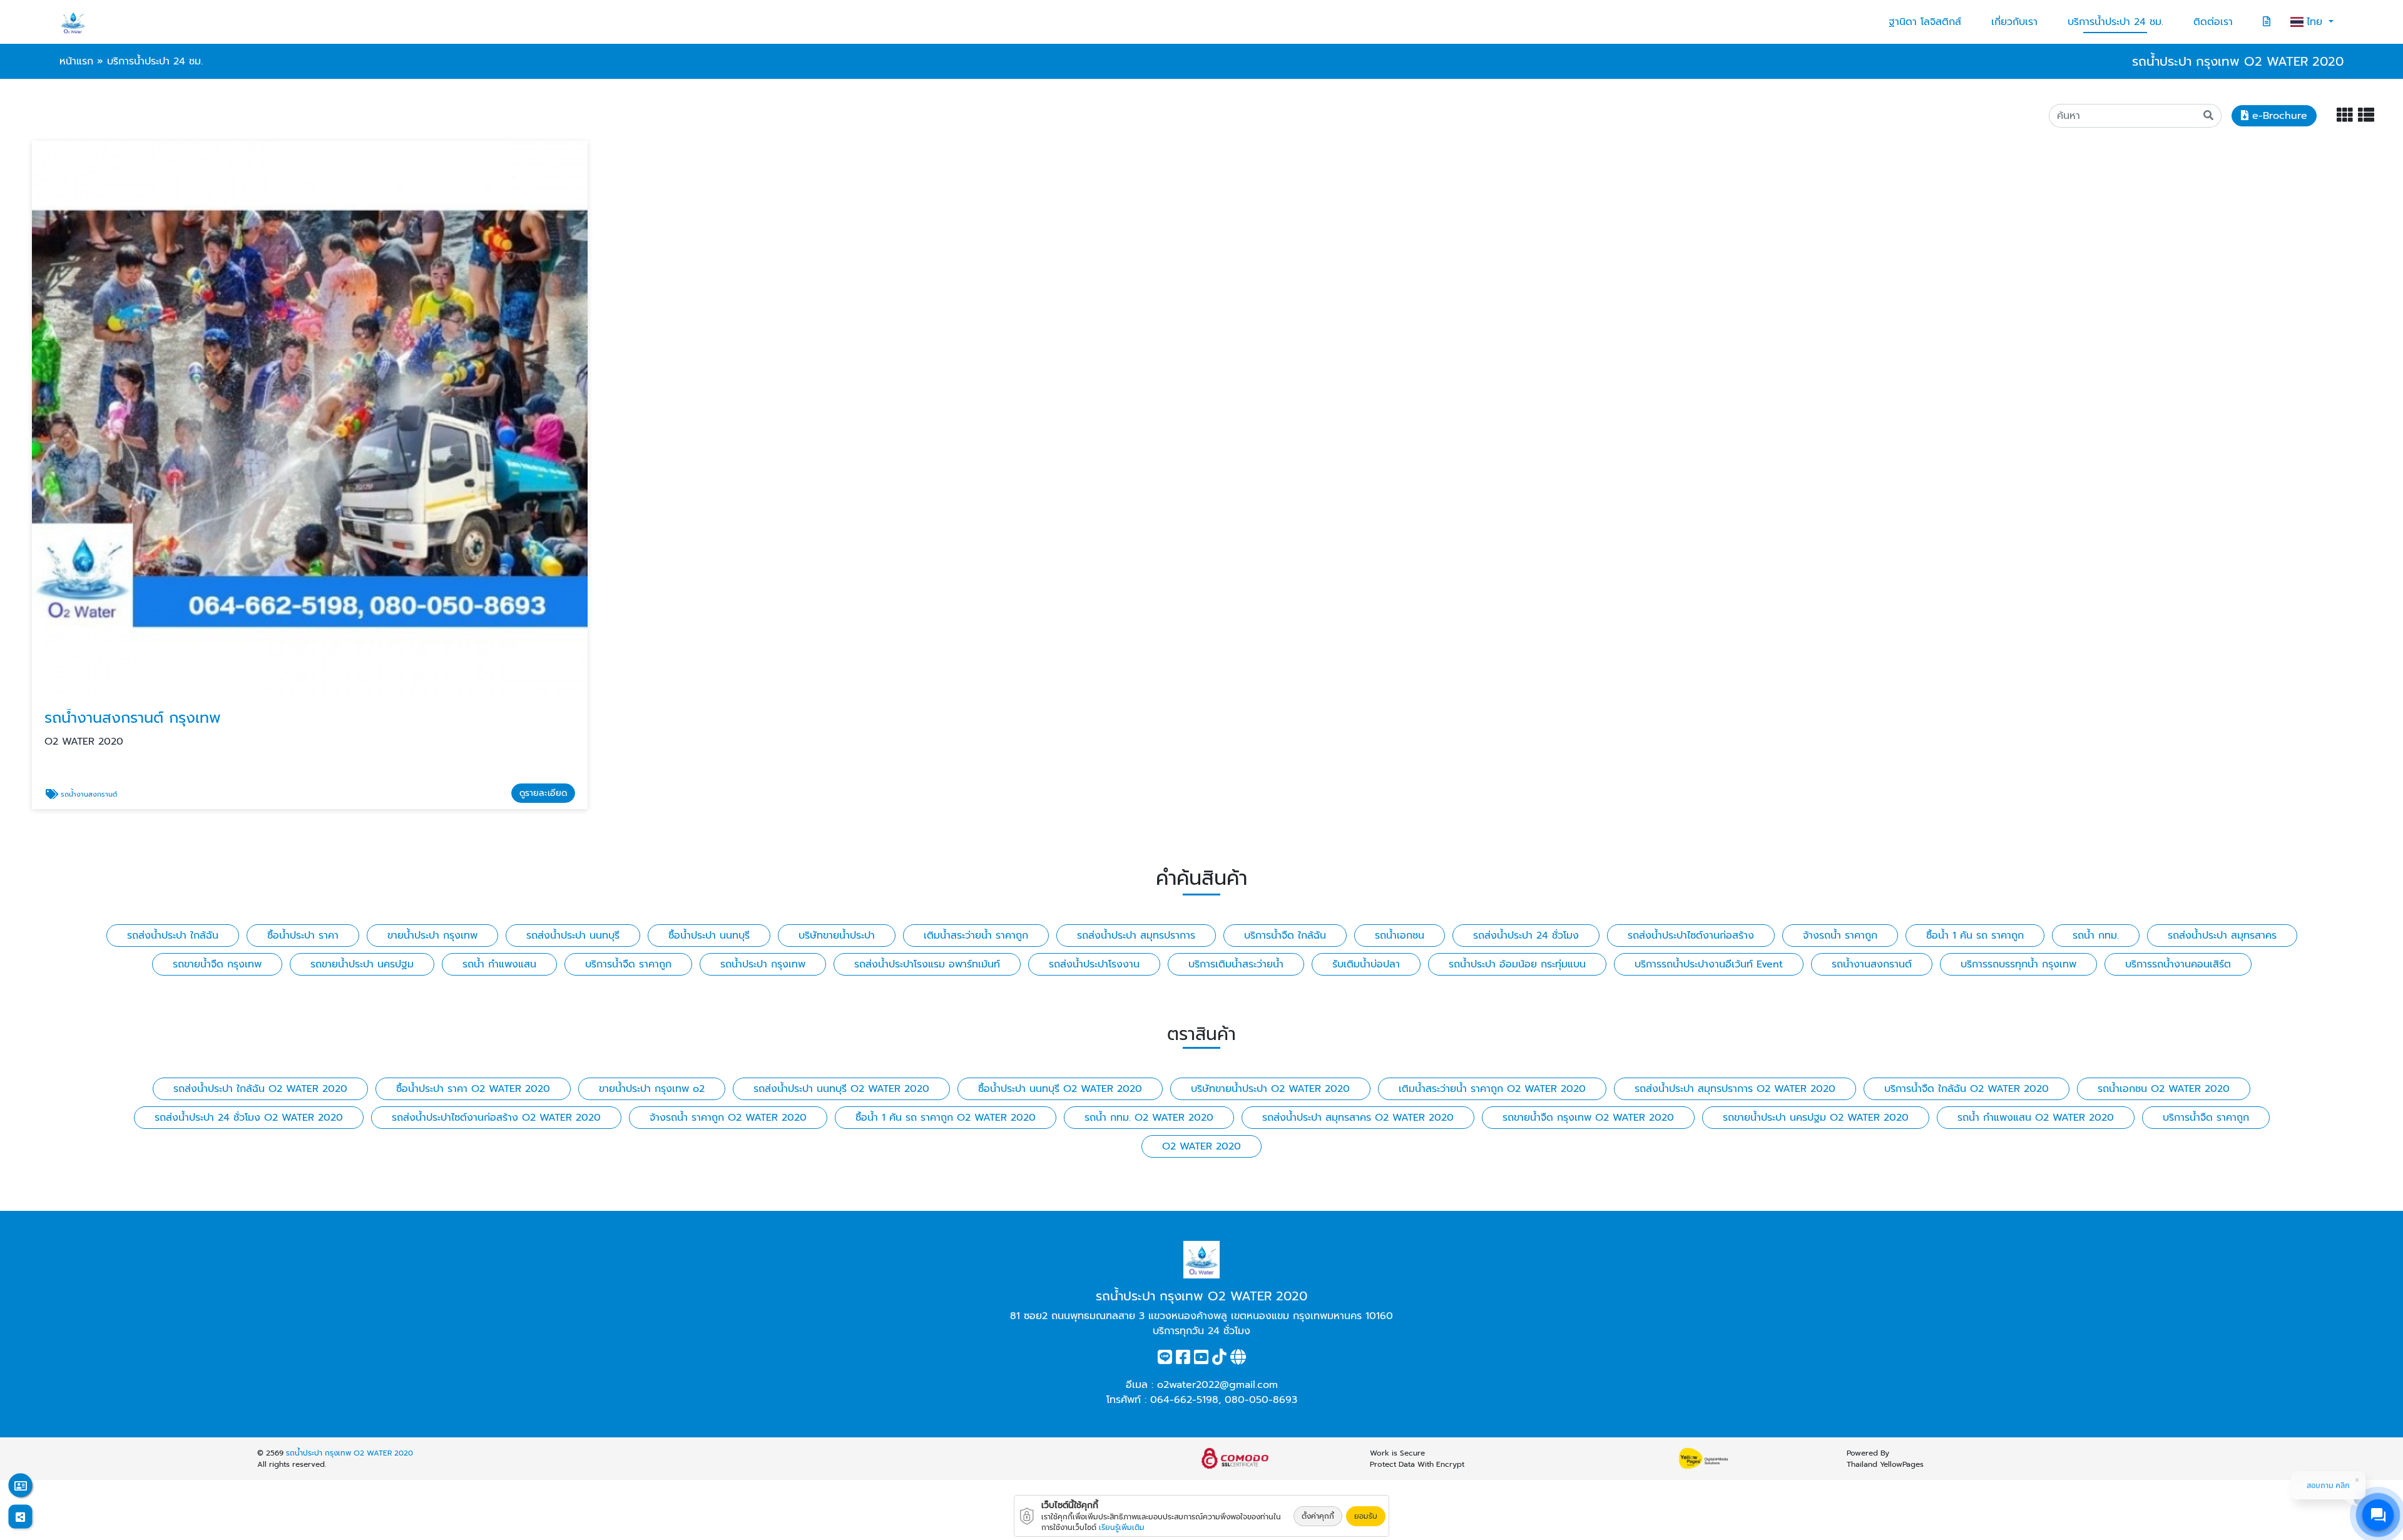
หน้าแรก (76, 61)
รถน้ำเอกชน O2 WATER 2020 (2164, 1089)
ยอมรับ (1366, 1516)
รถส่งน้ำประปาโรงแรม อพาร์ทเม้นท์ (927, 964)
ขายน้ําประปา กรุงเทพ (432, 936)
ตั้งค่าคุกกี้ (1318, 1516)
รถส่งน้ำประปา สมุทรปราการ (1136, 936)
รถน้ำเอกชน (1400, 936)
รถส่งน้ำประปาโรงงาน (1094, 964)
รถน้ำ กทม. (2096, 936)
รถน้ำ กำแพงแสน (499, 964)
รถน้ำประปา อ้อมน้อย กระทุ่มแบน (1517, 964)
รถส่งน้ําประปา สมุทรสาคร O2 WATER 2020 (1358, 1118)
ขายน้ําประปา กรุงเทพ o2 (652, 1089)
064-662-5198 (1184, 1400)
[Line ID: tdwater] (1165, 1360)
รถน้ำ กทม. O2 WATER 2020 (1149, 1118)
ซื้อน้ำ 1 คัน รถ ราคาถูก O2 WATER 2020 (946, 1118)
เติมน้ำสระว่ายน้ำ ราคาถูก (976, 936)
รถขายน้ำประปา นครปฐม (362, 964)
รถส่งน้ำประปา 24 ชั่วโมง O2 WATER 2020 (249, 1118)
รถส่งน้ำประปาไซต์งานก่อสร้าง (1691, 936)
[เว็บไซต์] (1238, 1360)
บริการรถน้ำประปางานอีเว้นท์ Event (1709, 964)
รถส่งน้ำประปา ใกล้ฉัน (173, 936)
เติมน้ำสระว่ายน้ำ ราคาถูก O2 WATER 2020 (1492, 1089)
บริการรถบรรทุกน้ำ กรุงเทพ (2018, 964)
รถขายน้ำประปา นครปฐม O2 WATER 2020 (1816, 1118)
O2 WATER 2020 (1201, 1146)
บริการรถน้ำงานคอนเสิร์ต (2178, 964)
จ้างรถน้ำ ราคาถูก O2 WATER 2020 (728, 1118)
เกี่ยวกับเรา (2014, 22)
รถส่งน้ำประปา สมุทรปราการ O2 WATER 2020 (1735, 1089)
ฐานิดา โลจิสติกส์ (1925, 22)
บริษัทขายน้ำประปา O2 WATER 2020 (1270, 1089)
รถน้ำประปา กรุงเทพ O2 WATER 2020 (349, 1453)
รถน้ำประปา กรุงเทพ (763, 964)
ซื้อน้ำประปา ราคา (303, 936)
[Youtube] (1201, 1360)
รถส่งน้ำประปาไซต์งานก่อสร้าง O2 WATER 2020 (496, 1118)
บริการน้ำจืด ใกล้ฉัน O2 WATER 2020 (1967, 1089)
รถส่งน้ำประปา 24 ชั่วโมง (1526, 936)
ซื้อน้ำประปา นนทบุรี (709, 936)
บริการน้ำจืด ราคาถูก (628, 964)
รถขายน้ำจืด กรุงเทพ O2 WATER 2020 (1588, 1118)
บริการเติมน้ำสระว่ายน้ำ (1236, 964)
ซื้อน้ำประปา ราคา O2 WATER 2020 (473, 1089)
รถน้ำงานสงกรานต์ (1872, 964)
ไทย (2316, 22)
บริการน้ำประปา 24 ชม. (2115, 22)
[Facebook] (1183, 1360)
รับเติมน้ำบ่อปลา (1366, 964)
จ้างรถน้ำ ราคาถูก (1840, 936)
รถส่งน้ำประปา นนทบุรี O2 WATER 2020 (841, 1089)
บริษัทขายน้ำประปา (837, 936)
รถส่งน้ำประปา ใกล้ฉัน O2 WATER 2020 (260, 1089)
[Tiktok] (1219, 1360)
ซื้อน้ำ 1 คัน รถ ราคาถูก (1975, 936)
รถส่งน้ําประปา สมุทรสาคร (2222, 936)
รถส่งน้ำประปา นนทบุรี (573, 936)
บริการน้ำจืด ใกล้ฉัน (1285, 936)
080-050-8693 (1261, 1400)
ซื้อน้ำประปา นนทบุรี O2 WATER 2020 (1060, 1089)
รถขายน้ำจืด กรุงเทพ (217, 964)
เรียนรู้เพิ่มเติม (1122, 1527)
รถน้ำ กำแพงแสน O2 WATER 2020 (2036, 1118)
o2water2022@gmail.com (1217, 1385)
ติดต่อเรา (2213, 22)
